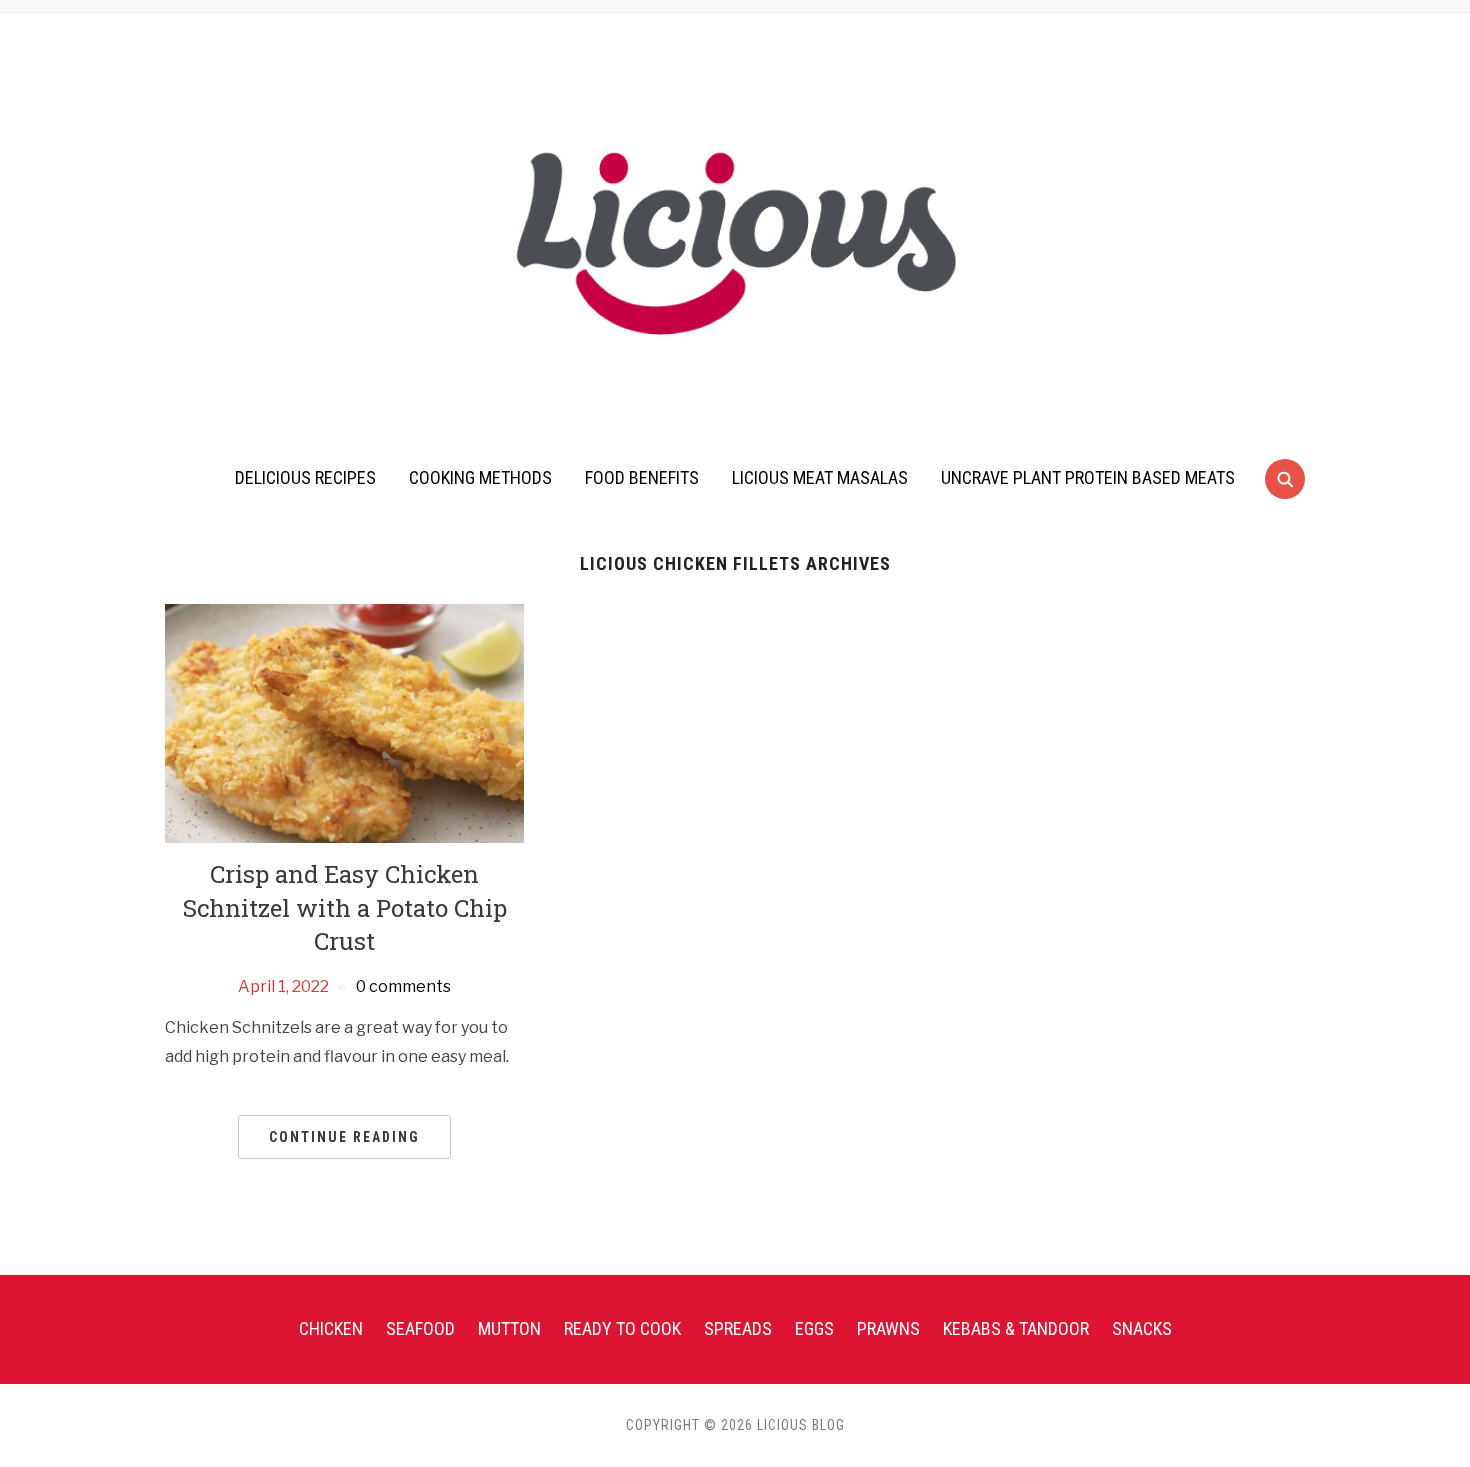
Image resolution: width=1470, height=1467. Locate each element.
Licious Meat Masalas (820, 477)
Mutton (509, 1328)
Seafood (420, 1328)
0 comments (403, 986)
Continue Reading (344, 1137)
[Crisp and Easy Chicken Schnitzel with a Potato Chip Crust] (344, 722)
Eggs (814, 1328)
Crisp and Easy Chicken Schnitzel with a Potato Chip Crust (345, 907)
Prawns (888, 1328)
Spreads (738, 1328)
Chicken (331, 1328)
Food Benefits (642, 477)
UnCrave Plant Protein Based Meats (1088, 477)
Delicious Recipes (305, 477)
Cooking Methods (480, 477)
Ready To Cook (622, 1328)
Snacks (1142, 1328)
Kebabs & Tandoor (1016, 1328)
